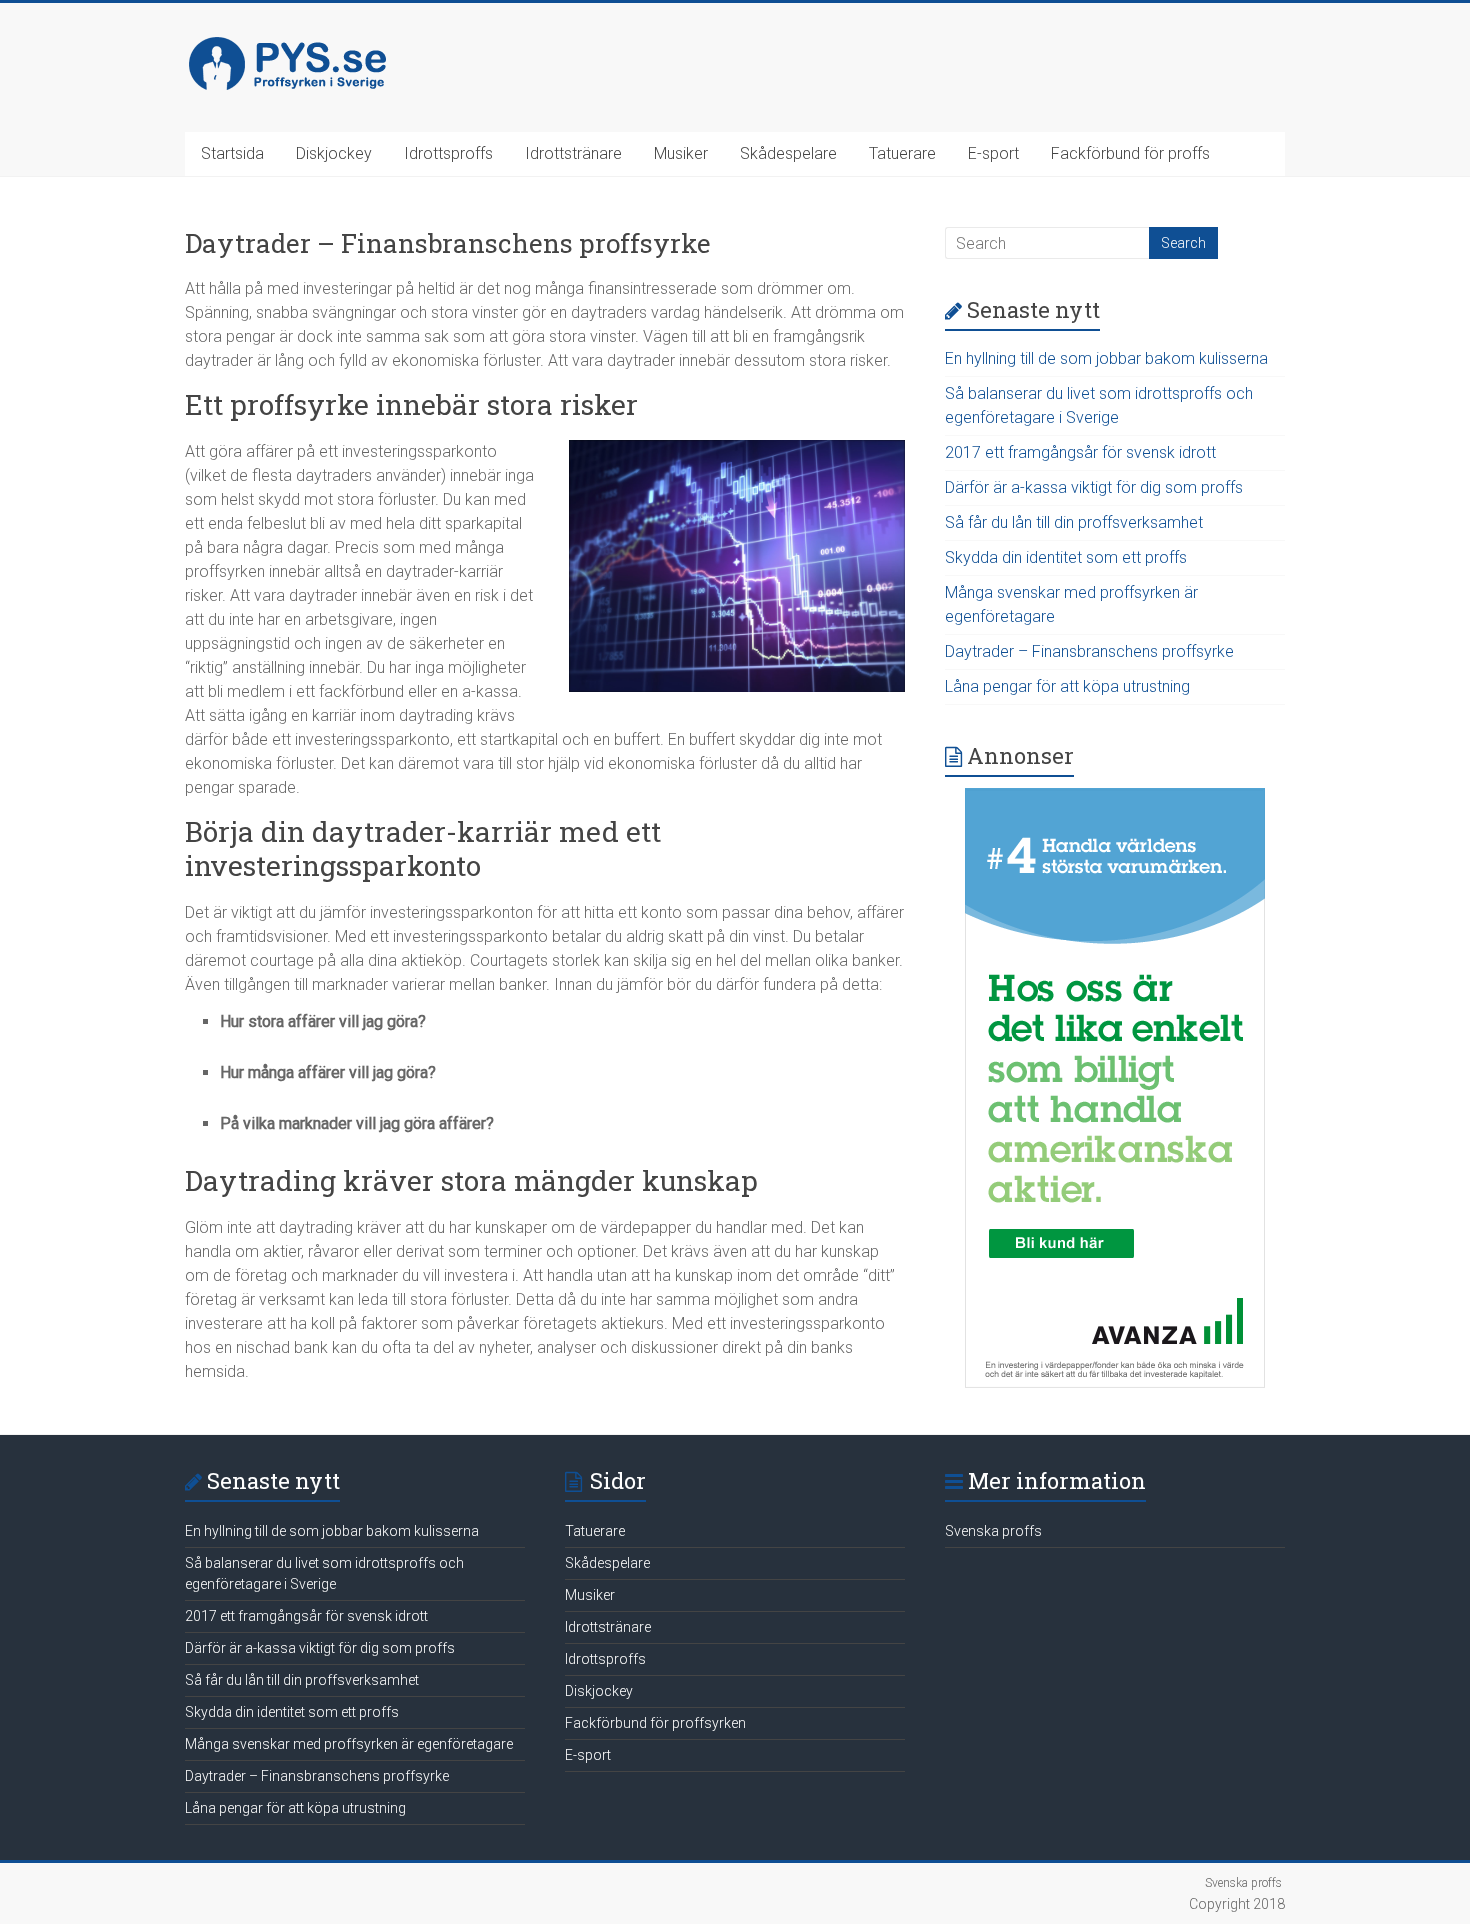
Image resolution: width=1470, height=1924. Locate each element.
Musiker (681, 153)
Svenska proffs (993, 1531)
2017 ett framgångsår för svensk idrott (1080, 452)
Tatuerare (902, 153)
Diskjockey (334, 153)
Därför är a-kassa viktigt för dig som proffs (1094, 487)
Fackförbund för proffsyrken (655, 1723)
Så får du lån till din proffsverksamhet (1074, 522)
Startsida (232, 153)
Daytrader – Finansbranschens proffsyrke (1089, 651)
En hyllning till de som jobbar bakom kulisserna (1106, 358)
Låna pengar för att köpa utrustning (1067, 686)
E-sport (993, 153)
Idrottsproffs (448, 153)
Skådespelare (788, 153)
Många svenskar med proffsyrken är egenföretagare (349, 1744)
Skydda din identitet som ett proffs (1066, 557)
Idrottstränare (573, 153)
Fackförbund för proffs (1130, 153)
